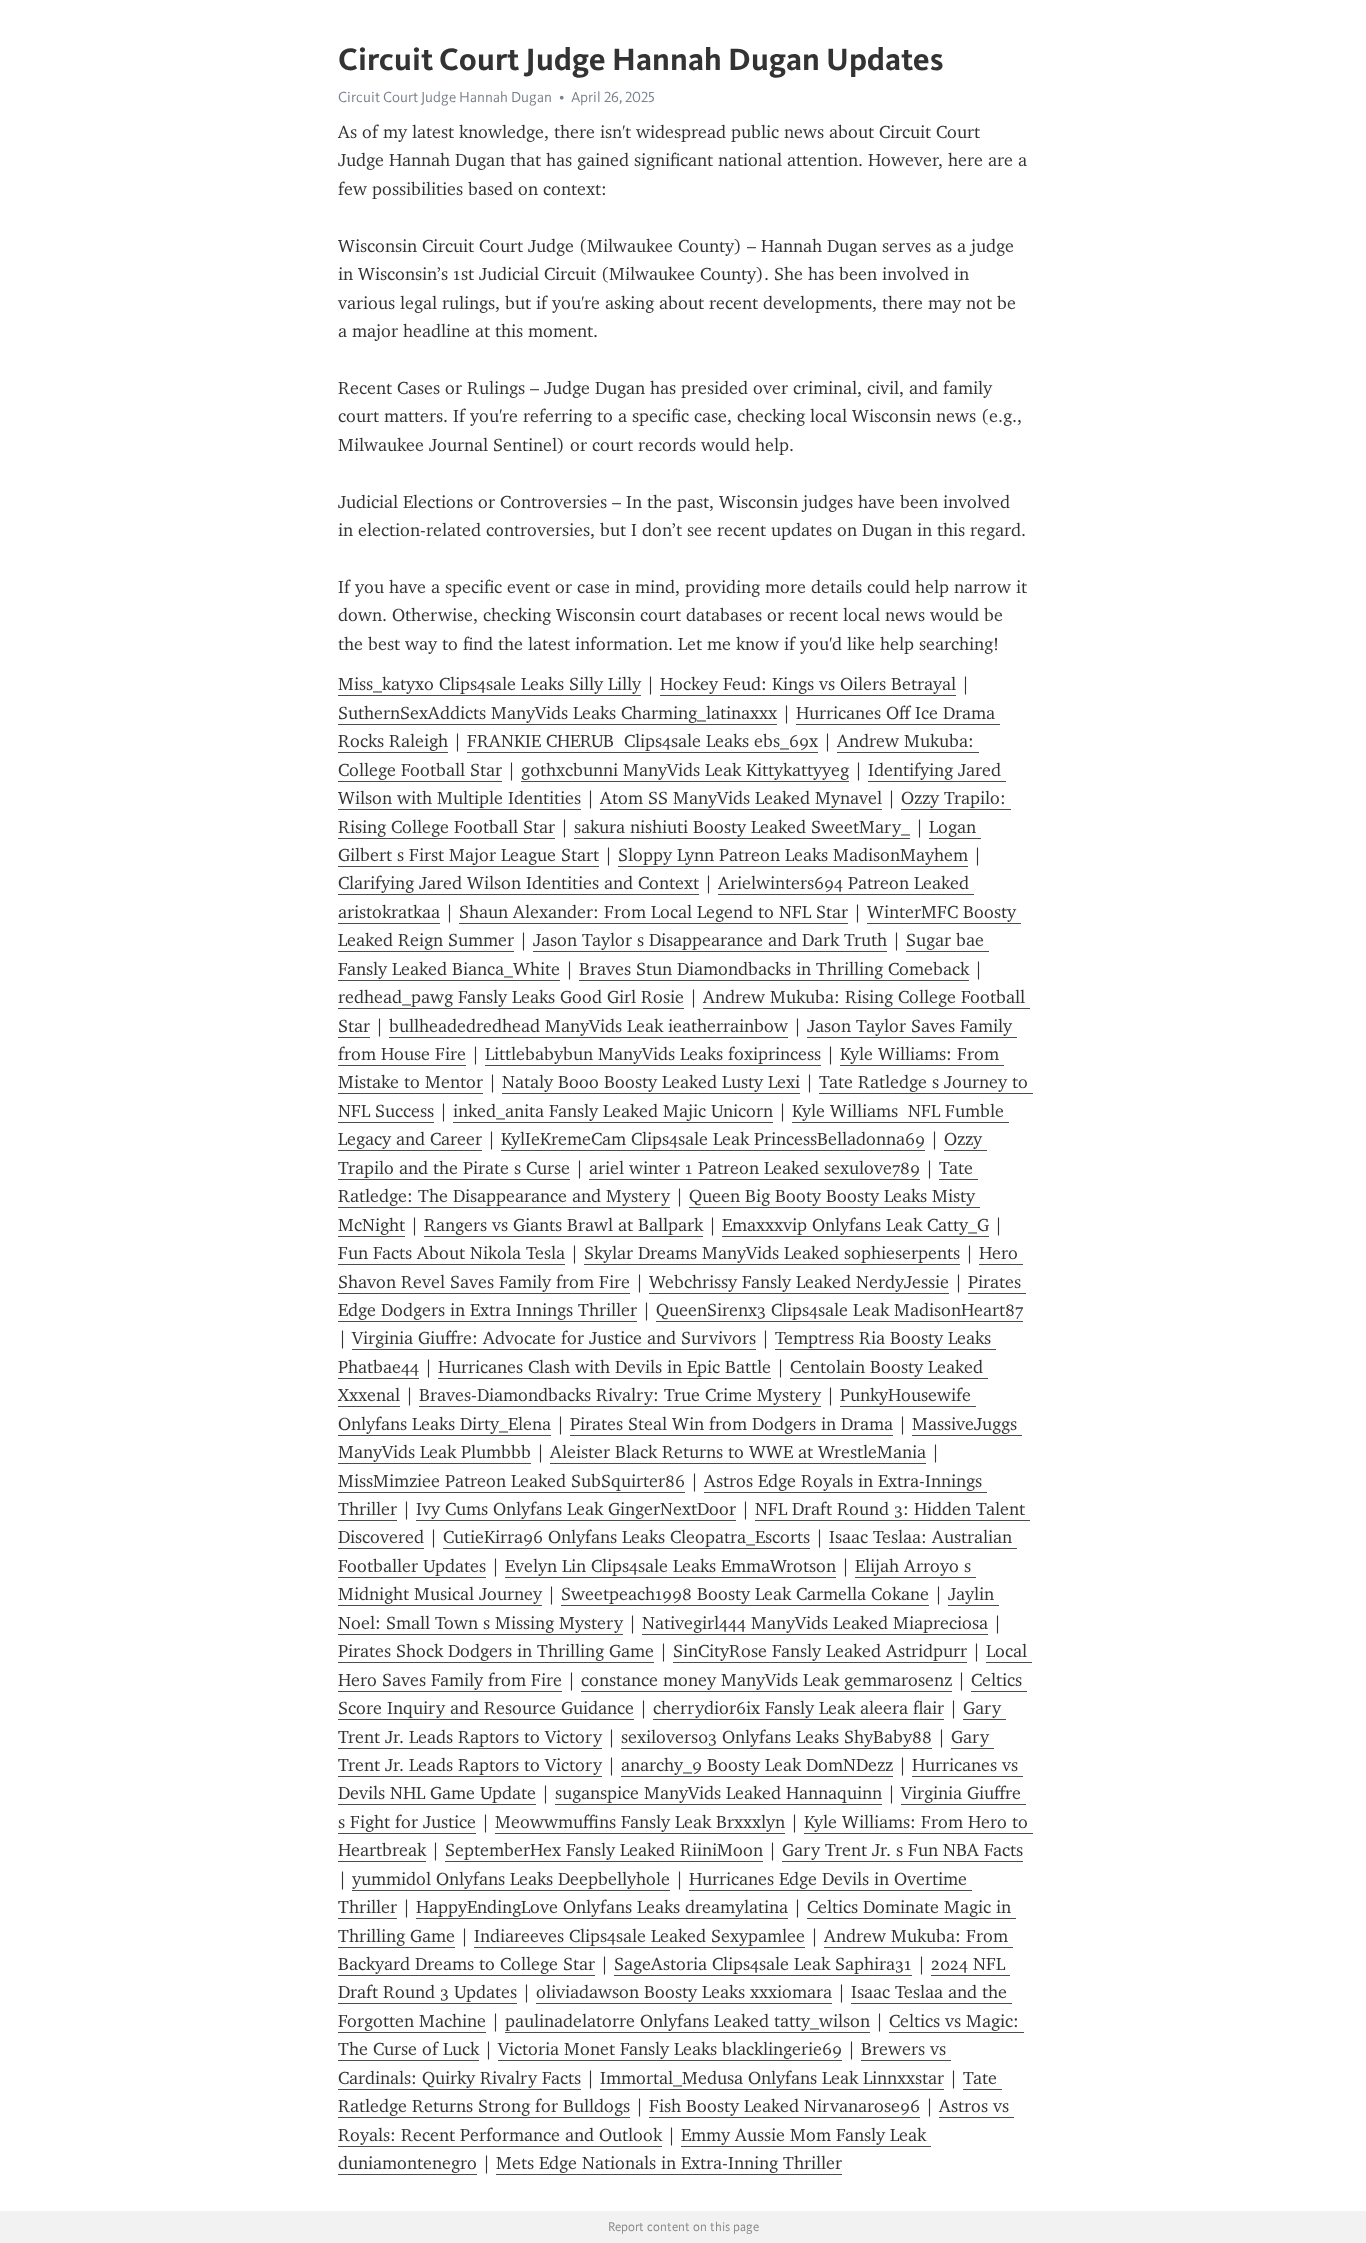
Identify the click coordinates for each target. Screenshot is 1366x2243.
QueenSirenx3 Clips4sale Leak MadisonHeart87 (839, 1310)
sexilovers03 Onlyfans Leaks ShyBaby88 (776, 1737)
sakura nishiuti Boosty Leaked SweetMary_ (742, 827)
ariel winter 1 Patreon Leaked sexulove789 (754, 1168)
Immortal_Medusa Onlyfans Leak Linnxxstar (772, 2078)
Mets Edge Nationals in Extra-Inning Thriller (669, 2163)
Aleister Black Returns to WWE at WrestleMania (738, 1452)
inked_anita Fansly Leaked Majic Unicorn (613, 1111)
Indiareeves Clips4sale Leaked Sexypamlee (639, 1936)
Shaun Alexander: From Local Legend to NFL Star (653, 912)
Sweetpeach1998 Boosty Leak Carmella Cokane (745, 1594)
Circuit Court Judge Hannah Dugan (445, 97)
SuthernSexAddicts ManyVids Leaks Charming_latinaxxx (557, 713)
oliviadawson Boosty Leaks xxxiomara (684, 1992)
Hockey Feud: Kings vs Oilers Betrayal (808, 684)
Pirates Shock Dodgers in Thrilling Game (496, 1651)
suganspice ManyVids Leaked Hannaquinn (718, 1793)
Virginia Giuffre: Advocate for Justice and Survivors (554, 1338)
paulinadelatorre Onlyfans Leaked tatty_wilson (687, 2021)
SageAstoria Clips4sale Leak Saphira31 (763, 1964)
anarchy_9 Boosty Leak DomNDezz (757, 1765)
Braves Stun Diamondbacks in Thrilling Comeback (774, 969)
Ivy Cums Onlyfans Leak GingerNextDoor (576, 1509)
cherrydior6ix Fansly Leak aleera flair (798, 1708)
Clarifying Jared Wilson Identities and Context (518, 883)
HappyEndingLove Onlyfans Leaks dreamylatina (602, 1907)
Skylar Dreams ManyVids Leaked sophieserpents (772, 1253)
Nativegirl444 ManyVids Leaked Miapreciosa (815, 1623)
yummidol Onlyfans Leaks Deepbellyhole (511, 1879)
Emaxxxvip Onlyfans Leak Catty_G (855, 1225)
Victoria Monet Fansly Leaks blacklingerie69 (670, 2049)
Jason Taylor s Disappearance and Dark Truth (710, 940)
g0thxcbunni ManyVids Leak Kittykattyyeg (685, 770)
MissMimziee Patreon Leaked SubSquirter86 (511, 1481)
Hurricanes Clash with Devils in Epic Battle (604, 1367)
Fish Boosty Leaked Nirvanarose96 (784, 2106)
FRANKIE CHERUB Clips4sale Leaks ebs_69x (642, 741)
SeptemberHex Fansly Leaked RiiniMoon (604, 1850)
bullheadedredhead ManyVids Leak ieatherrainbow (588, 1026)
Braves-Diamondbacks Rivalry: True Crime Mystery (620, 1395)
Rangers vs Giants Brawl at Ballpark (563, 1225)
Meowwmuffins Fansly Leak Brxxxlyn (640, 1822)
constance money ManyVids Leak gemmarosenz (766, 1680)
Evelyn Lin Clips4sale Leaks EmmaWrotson (670, 1566)
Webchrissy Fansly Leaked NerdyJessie (799, 1282)
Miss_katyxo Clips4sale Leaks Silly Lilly (489, 684)
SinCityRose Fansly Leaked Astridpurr (820, 1651)
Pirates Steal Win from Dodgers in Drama (731, 1424)
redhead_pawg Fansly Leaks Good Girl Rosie (511, 997)
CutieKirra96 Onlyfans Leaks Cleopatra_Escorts (626, 1537)
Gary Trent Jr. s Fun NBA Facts (902, 1850)
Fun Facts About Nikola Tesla (451, 1253)
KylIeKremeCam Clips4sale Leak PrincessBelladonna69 (713, 1139)
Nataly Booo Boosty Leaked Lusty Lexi (651, 1082)
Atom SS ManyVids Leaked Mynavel (741, 798)
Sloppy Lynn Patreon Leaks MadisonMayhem (793, 855)
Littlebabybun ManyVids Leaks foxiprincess (653, 1054)
